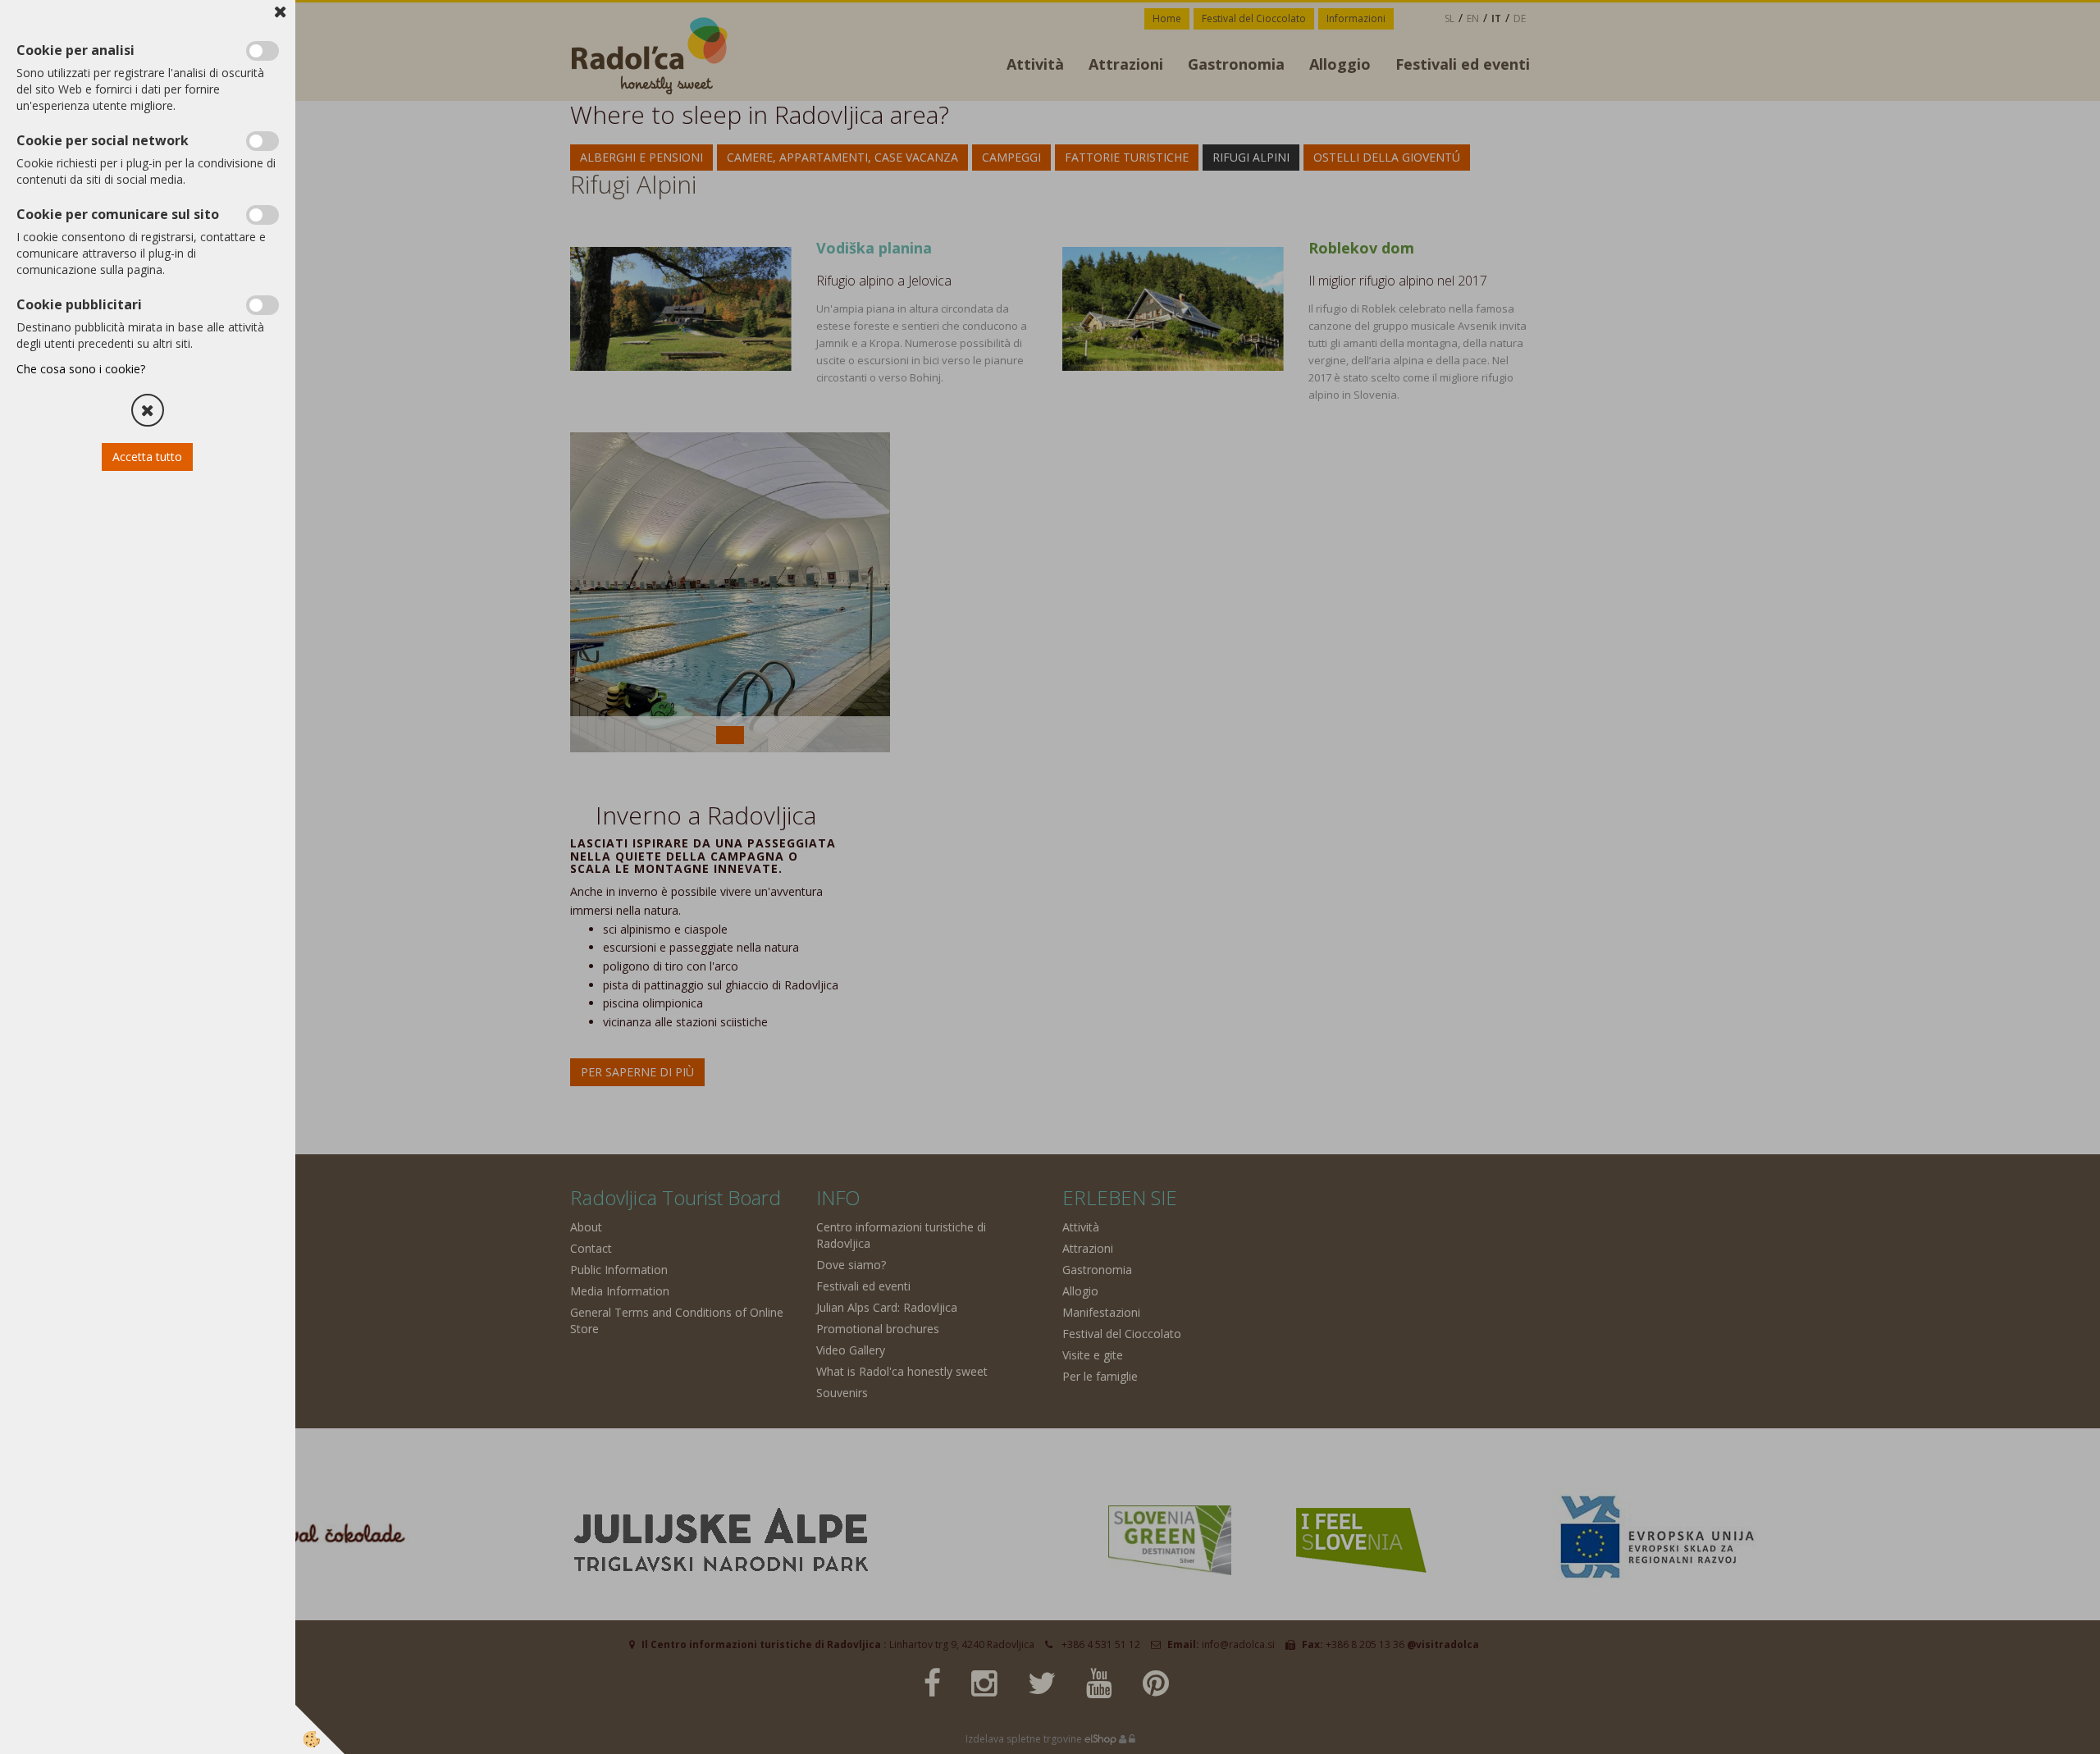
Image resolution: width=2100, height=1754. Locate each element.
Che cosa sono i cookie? (81, 369)
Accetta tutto (148, 457)
